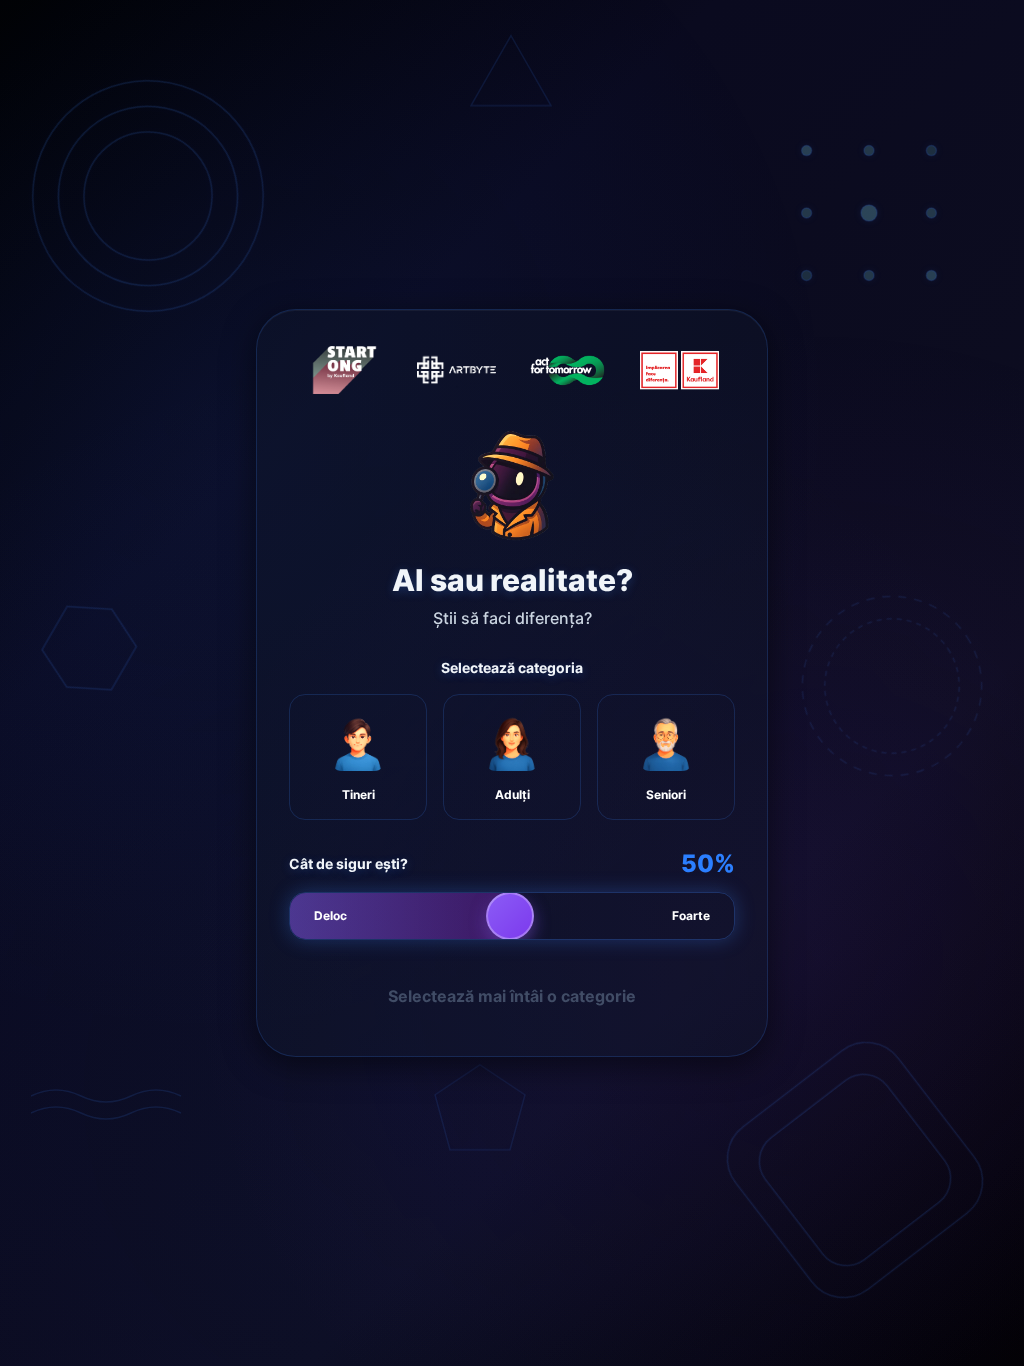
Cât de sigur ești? (348, 863)
